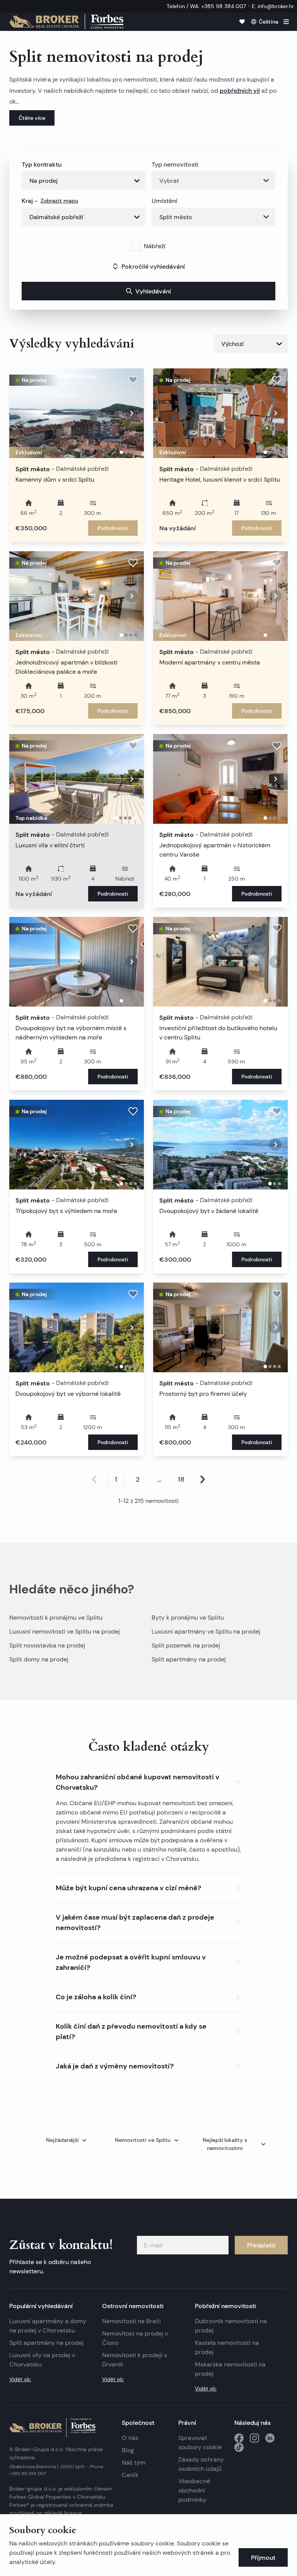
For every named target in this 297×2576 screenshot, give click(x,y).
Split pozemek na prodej (186, 1645)
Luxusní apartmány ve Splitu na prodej (206, 1631)
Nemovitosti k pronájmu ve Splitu (56, 1618)
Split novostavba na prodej (47, 1645)
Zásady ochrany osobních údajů (201, 2464)
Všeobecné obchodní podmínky (194, 2490)
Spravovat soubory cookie (200, 2442)
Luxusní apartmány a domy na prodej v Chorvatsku (48, 2326)
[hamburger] (286, 22)
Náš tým (134, 2463)
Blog (128, 2450)
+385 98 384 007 (28, 2473)
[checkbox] (136, 246)
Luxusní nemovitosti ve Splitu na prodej (65, 1631)
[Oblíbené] (242, 22)
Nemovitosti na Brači (131, 2321)
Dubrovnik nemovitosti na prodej (231, 2326)
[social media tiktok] (239, 2447)
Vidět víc (20, 2379)
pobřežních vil (240, 90)
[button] (148, 1780)
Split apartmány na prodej (189, 1659)
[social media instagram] (254, 2438)
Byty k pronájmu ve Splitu (188, 1618)
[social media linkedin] (270, 2438)
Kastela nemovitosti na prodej (227, 2347)
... (159, 1479)
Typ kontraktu (42, 164)
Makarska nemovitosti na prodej (230, 2369)
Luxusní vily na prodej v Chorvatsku (42, 2360)
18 (181, 1479)
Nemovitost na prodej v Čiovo (135, 2338)
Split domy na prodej (39, 1659)
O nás (130, 2438)
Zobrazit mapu (59, 201)
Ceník (130, 2475)
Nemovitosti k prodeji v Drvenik (135, 2360)
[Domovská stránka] (66, 22)
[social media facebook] (239, 2438)
